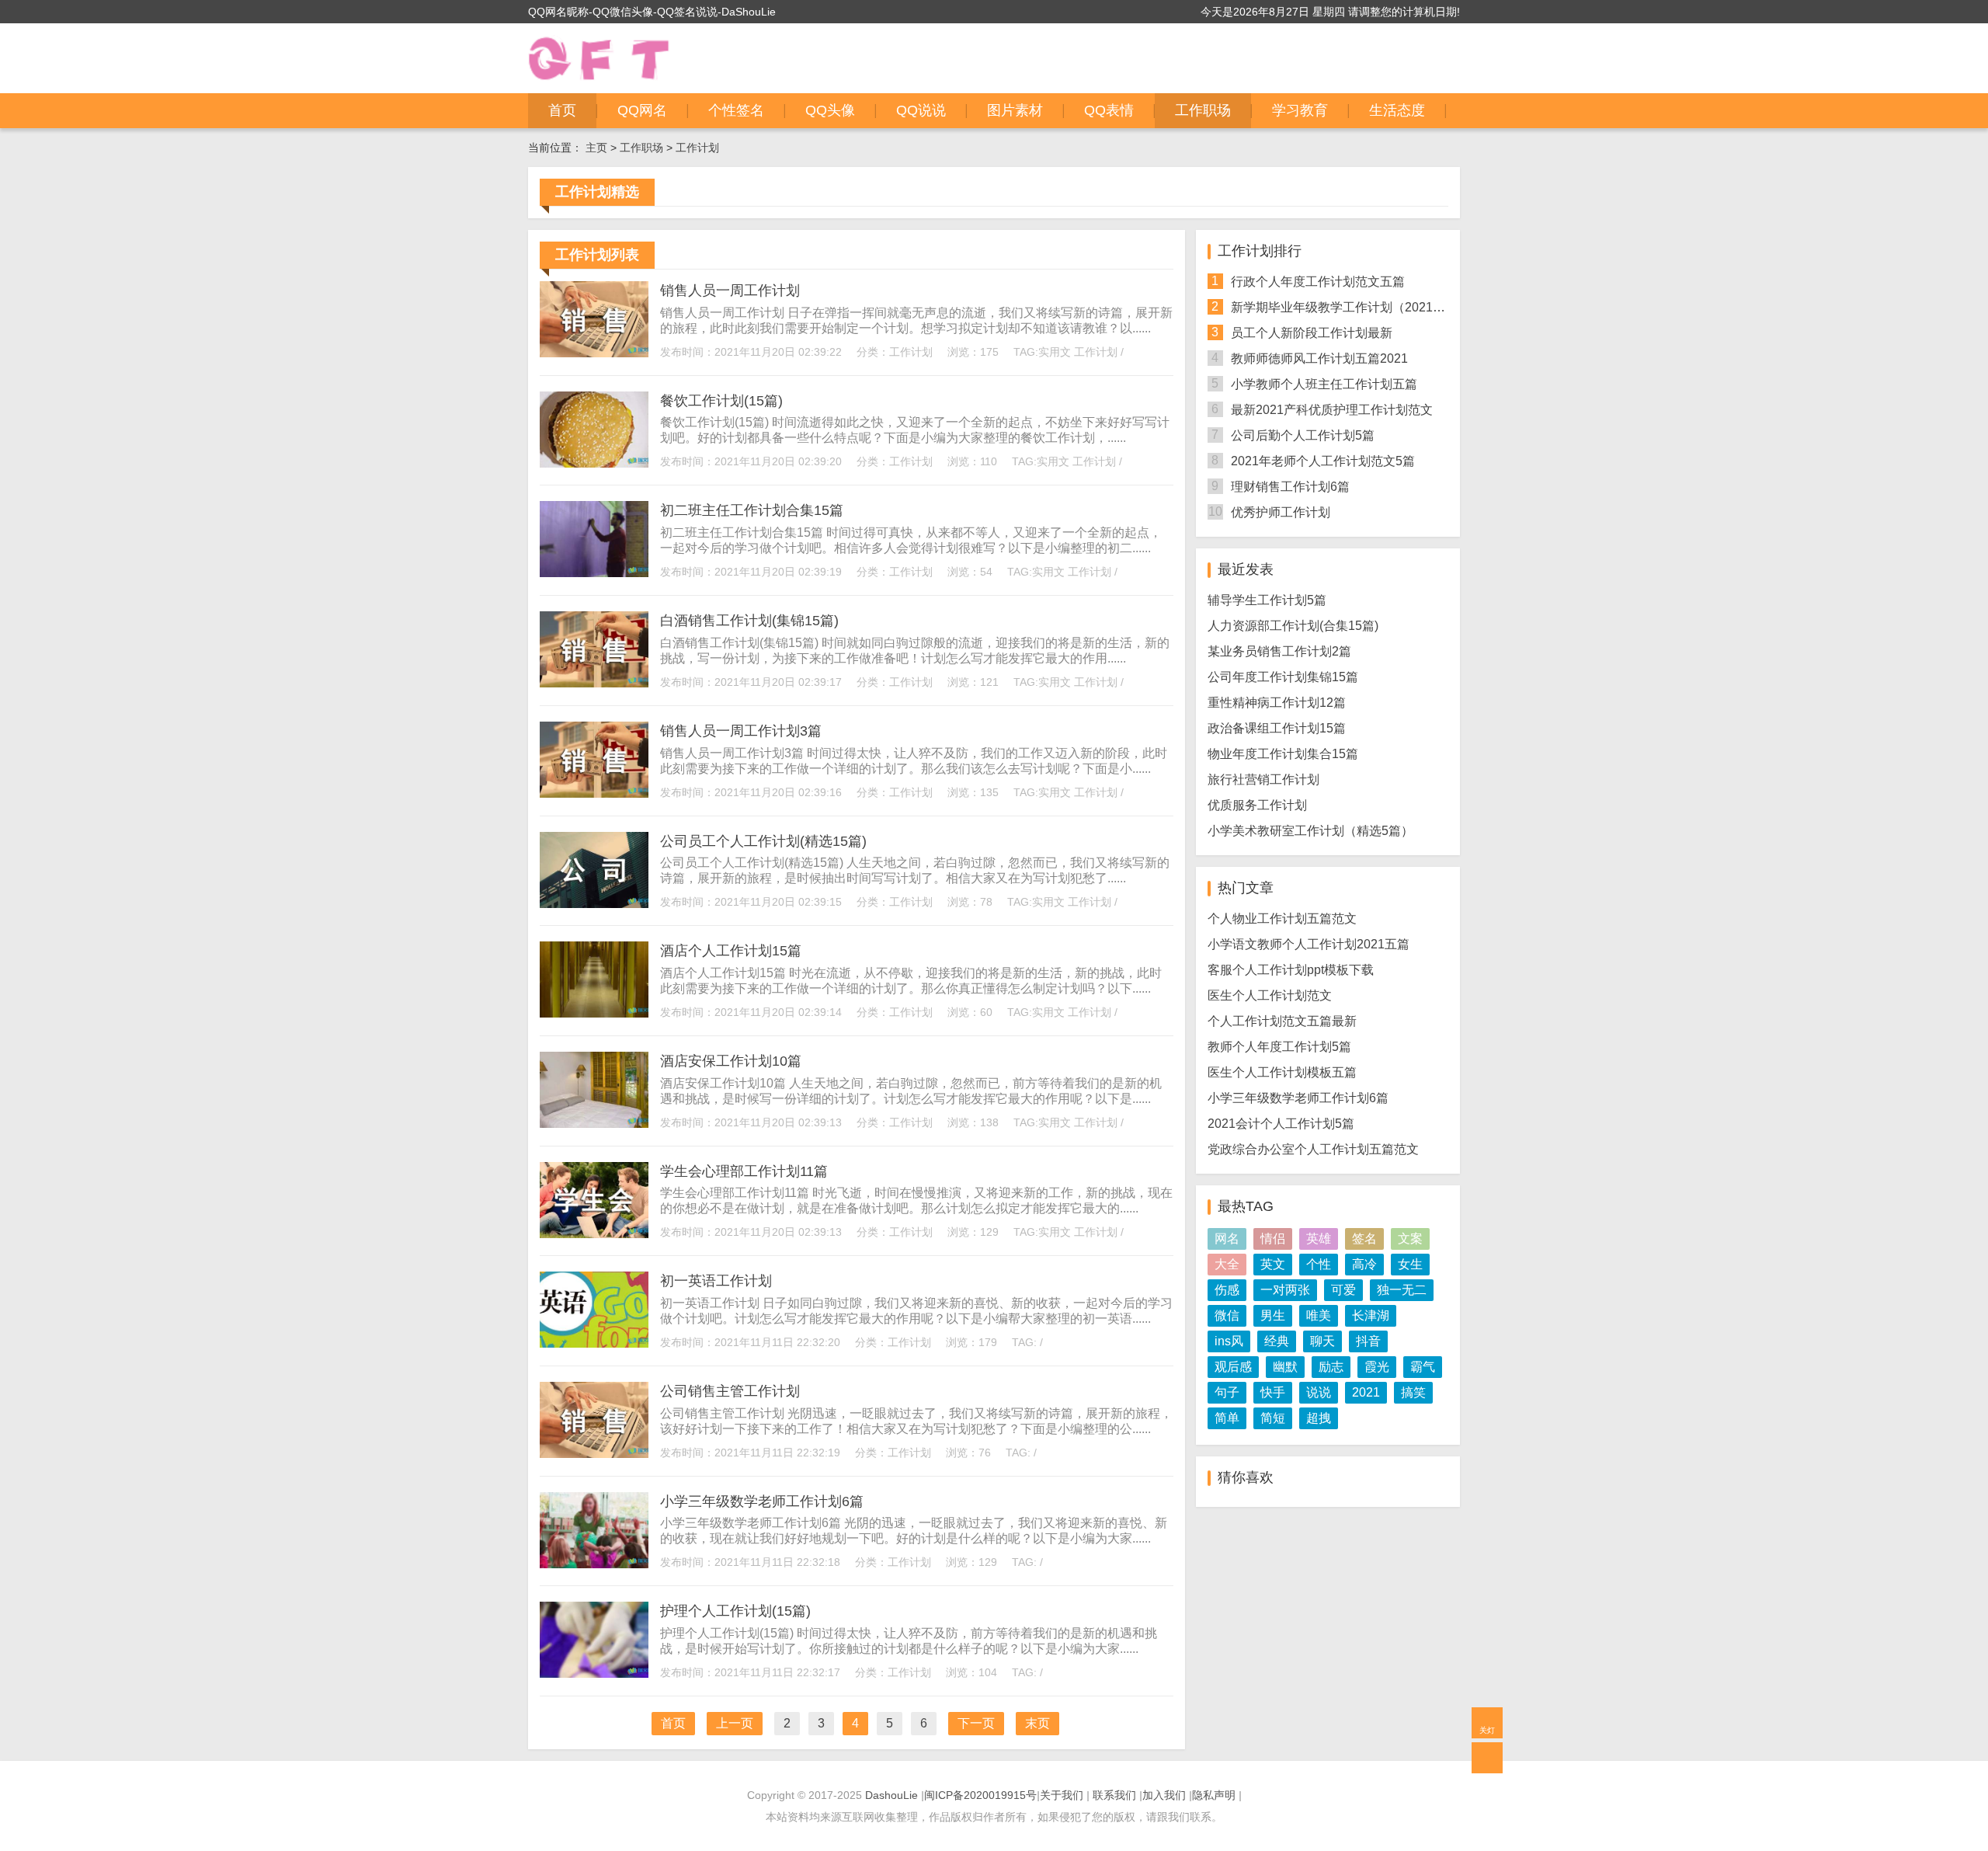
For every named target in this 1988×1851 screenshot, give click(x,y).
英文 (1273, 1264)
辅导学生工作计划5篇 (1267, 600)
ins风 (1229, 1341)
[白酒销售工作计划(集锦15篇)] (594, 649)
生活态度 (1397, 110)
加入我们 (1164, 1795)
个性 (1319, 1264)
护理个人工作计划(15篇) (735, 1611)
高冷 (1364, 1264)
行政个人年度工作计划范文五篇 (1318, 282)
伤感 (1227, 1290)
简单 (1227, 1418)
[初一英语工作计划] (594, 1310)
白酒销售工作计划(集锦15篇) (749, 621)
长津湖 (1371, 1315)
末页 (1037, 1723)
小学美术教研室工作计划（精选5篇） (1310, 831)
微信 (1227, 1315)
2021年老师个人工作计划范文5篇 (1323, 461)
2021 (1366, 1392)
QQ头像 (830, 110)
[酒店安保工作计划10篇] (594, 1090)
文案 (1410, 1239)
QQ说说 (921, 110)
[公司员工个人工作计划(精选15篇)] (594, 870)
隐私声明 (1214, 1795)
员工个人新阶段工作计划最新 (1312, 333)
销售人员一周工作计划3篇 (741, 731)
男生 (1273, 1315)
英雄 (1319, 1239)
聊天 (1322, 1341)
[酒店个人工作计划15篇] (594, 979)
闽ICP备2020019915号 (980, 1795)
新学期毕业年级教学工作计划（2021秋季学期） (1363, 307)
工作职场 (1203, 110)
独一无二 (1402, 1290)
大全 (1227, 1264)
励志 (1331, 1367)
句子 (1227, 1392)
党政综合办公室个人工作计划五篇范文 (1313, 1149)
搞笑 (1413, 1392)
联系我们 (1114, 1795)
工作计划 (697, 148)
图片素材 (1015, 110)
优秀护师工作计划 (1281, 512)
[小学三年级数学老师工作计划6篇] (594, 1530)
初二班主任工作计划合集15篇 (752, 510)
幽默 (1285, 1367)
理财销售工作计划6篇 (1290, 487)
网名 (1227, 1239)
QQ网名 (642, 110)
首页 (562, 110)
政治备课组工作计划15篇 (1277, 728)
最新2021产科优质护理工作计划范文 (1332, 410)
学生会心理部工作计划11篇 (744, 1171)
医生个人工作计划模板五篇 (1282, 1072)
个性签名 (736, 110)
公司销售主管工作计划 (730, 1391)
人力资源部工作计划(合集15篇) (1293, 626)
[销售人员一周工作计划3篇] (594, 760)
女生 (1410, 1264)
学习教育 (1300, 110)
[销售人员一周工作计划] (594, 319)
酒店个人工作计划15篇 (731, 951)
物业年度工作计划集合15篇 (1283, 754)
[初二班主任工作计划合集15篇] (594, 539)
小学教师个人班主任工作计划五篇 (1324, 384)
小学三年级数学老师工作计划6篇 (762, 1501)
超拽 (1319, 1418)
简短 (1273, 1418)
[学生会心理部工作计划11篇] (594, 1200)
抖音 (1368, 1341)
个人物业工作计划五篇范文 (1282, 919)
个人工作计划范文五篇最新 (1282, 1021)
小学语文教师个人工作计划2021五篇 (1309, 944)
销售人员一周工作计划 (730, 291)
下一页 (976, 1723)
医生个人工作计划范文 (1270, 995)
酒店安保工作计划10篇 (731, 1061)
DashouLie (891, 1795)
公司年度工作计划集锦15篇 (1283, 677)
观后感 (1233, 1367)
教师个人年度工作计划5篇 (1279, 1047)
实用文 (1055, 352)
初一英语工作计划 (716, 1281)
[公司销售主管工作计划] (594, 1420)
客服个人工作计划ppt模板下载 (1291, 970)
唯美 (1319, 1315)
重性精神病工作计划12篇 (1277, 703)
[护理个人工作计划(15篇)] (594, 1640)
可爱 (1343, 1290)
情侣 (1273, 1239)
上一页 (735, 1723)
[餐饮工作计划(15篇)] (594, 430)
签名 (1364, 1239)
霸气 (1423, 1367)
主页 (596, 148)
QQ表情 (1109, 110)
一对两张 (1285, 1290)
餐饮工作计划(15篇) (721, 401)
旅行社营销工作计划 (1263, 779)
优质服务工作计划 (1257, 805)
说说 (1319, 1392)
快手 (1273, 1392)
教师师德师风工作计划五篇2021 (1319, 358)
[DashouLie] (599, 58)
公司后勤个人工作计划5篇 (1303, 435)
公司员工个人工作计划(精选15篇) (763, 841)
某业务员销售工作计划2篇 (1279, 651)
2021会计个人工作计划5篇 (1281, 1124)
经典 (1277, 1341)
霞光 (1377, 1367)
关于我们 (1062, 1795)
